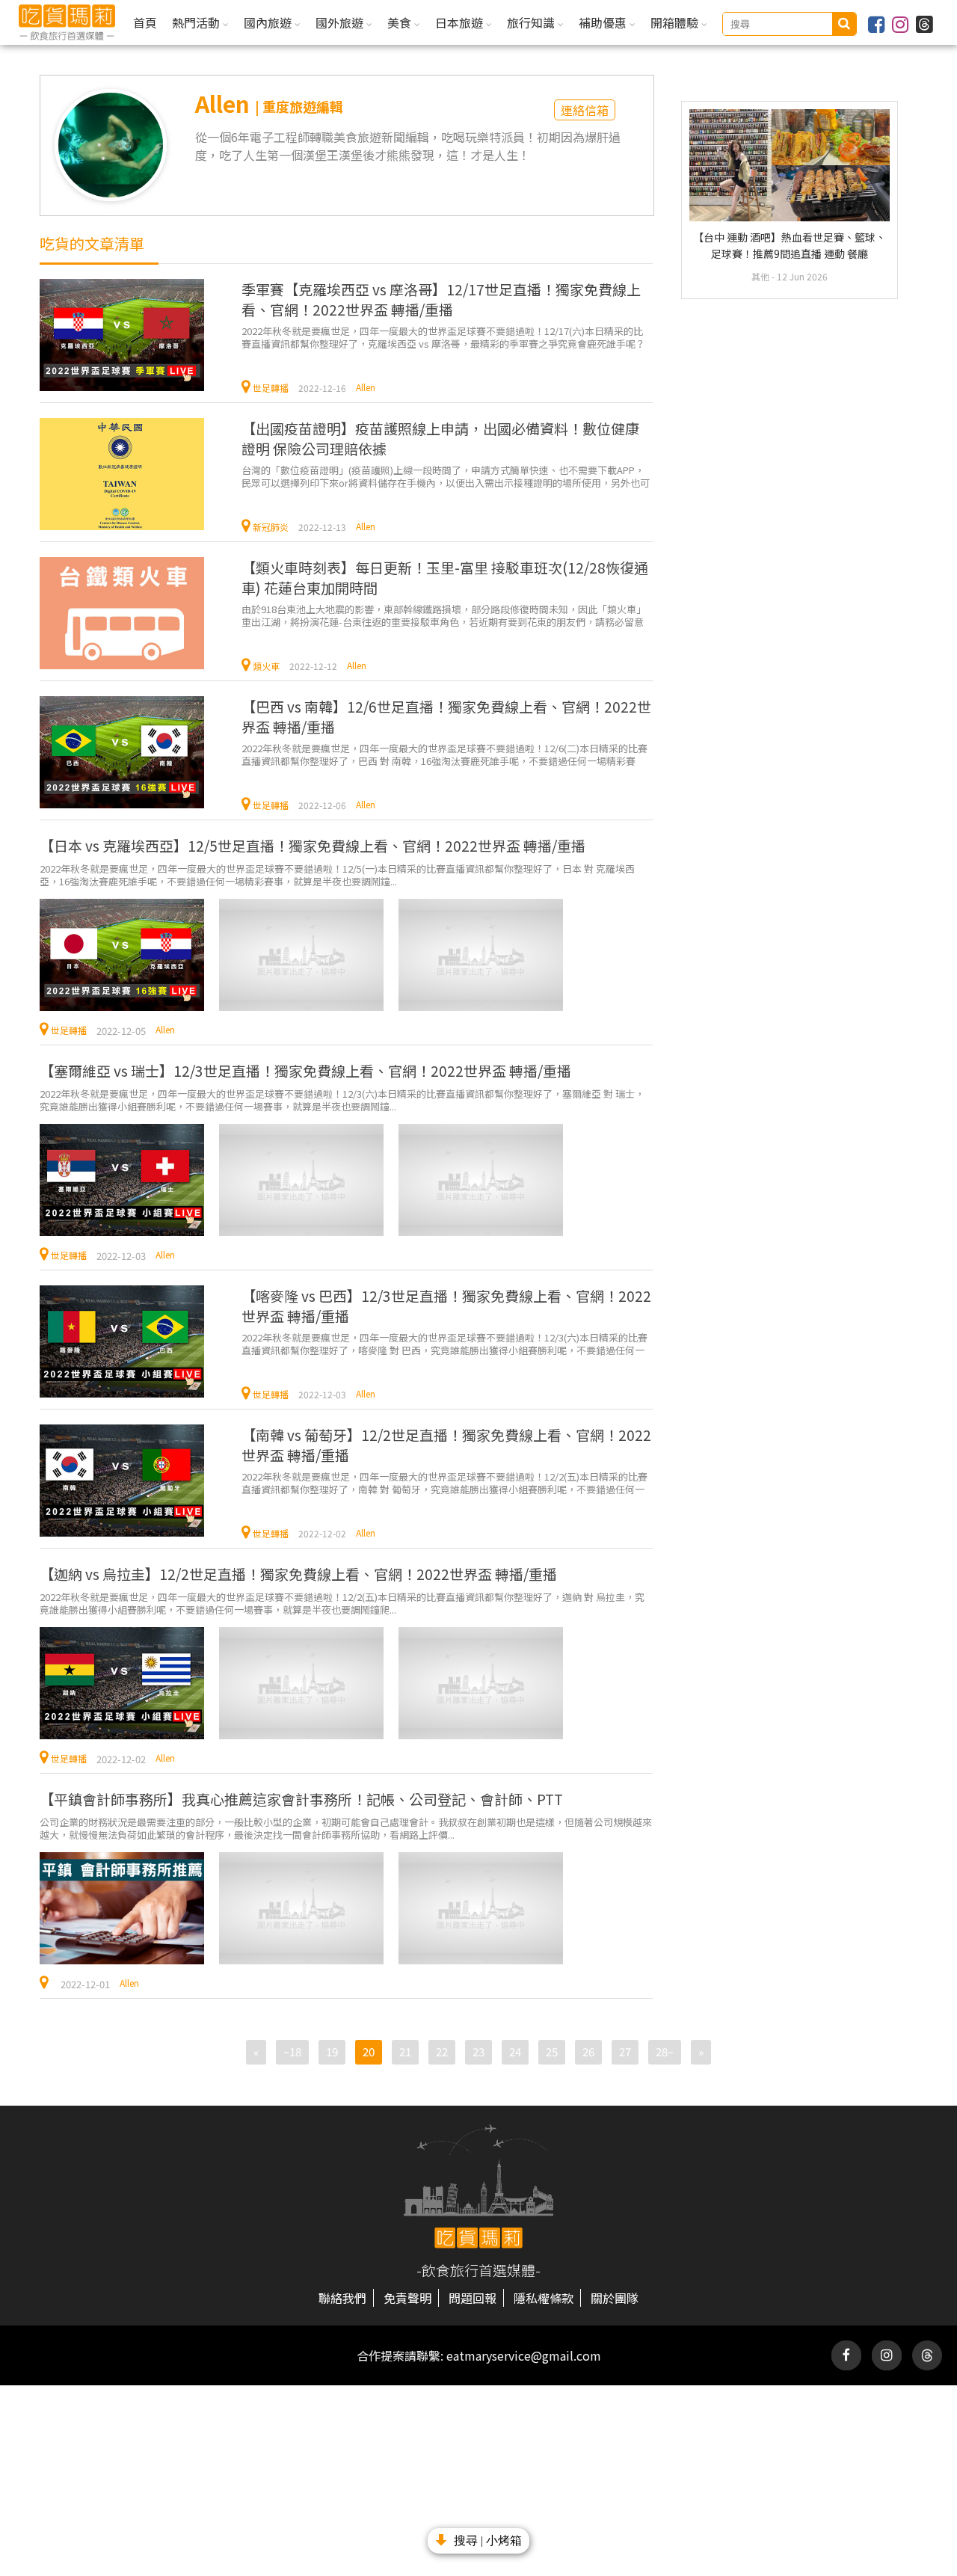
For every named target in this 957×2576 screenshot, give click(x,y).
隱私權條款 (544, 2298)
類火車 (266, 666)
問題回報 (473, 2298)
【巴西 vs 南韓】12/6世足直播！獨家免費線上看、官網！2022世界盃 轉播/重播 (446, 716)
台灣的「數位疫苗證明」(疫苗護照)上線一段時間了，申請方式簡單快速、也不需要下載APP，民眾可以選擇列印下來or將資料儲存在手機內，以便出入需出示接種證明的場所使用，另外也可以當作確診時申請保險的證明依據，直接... (446, 476)
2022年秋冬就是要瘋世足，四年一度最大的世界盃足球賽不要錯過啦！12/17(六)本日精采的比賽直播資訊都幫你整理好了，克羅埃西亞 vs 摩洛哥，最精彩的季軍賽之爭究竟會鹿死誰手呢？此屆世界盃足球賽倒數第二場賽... (443, 337)
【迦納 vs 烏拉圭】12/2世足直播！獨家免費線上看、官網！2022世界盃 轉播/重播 (298, 1574)
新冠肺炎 (271, 527)
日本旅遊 (461, 22)
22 (442, 2051)
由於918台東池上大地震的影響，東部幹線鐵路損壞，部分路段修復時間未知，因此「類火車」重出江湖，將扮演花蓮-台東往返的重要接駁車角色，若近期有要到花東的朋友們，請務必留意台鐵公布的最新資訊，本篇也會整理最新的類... (444, 615)
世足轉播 (271, 388)
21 (405, 2051)
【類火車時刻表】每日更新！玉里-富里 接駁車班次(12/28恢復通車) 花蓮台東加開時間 (445, 577)
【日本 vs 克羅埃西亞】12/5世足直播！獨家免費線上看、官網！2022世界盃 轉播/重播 (313, 845)
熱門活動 (197, 22)
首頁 (145, 22)
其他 (761, 276)
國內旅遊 (269, 22)
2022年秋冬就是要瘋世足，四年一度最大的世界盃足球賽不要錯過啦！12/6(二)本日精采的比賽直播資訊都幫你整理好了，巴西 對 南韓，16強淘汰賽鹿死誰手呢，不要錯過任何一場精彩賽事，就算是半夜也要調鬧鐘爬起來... (444, 754)
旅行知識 (532, 22)
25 (552, 2051)
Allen (366, 387)
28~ (665, 2051)
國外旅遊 (341, 22)
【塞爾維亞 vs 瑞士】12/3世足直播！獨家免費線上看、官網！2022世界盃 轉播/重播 (305, 1070)
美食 (401, 22)
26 (588, 2051)
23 (478, 2051)
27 (625, 2051)
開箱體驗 (676, 22)
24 (515, 2051)
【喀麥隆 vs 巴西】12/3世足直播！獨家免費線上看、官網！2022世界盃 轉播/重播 (446, 1306)
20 (369, 2051)
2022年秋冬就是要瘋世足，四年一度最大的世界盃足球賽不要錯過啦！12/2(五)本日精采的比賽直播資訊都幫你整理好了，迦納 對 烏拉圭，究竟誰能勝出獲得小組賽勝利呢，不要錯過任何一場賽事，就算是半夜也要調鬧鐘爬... (342, 1603)
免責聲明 (407, 2298)
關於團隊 (615, 2298)
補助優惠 (604, 22)
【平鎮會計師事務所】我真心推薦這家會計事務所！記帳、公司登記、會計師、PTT (301, 1799)
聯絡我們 (342, 2298)
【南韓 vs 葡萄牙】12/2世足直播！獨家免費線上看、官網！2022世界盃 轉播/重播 (446, 1445)
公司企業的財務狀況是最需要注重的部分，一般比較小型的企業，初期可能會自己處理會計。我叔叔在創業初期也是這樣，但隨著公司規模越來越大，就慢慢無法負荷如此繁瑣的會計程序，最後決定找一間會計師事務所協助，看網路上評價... (346, 1828)
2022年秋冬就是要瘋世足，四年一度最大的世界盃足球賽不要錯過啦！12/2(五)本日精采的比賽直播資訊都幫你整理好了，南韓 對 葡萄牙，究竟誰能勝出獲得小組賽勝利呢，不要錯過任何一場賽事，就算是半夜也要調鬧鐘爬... (444, 1482)
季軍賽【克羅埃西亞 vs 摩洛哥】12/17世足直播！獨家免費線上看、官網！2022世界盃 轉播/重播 (441, 299)
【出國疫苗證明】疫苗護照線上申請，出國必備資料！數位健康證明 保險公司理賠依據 (440, 438)
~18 (292, 2051)
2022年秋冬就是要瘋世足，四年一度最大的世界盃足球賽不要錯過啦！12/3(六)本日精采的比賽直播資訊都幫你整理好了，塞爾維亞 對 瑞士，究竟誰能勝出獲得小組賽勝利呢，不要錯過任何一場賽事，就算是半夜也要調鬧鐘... (342, 1100)
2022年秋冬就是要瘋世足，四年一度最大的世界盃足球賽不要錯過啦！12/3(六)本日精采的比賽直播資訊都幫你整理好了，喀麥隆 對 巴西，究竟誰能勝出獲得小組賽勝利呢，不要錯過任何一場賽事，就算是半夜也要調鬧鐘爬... (444, 1343)
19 (332, 2051)
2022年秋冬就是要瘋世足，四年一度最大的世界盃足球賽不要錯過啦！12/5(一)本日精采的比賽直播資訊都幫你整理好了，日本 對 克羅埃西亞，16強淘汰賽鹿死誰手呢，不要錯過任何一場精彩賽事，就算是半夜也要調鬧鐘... (337, 874)
